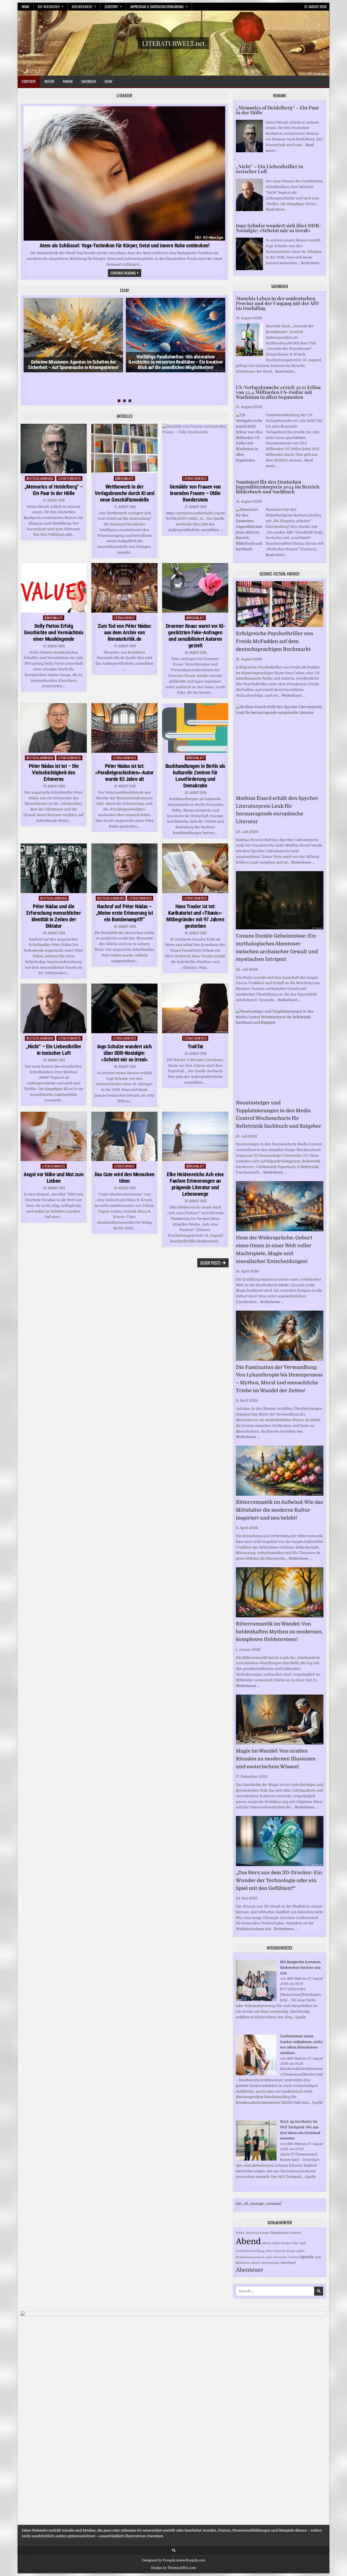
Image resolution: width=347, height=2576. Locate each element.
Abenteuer (250, 2270)
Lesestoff (111, 7)
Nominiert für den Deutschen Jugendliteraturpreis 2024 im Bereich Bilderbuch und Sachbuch (278, 487)
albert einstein (275, 2251)
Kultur (49, 81)
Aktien (256, 2263)
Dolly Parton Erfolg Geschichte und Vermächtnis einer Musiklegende (54, 632)
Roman (68, 81)
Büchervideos (82, 7)
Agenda (307, 2257)
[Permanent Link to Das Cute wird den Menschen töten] (124, 1137)
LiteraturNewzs (69, 478)
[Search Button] (174, 2550)
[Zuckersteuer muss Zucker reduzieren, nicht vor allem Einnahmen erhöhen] (256, 2074)
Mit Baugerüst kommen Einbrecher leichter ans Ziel (300, 1968)
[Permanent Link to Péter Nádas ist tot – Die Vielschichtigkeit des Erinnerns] (54, 728)
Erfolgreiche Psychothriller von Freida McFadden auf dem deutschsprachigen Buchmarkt (274, 641)
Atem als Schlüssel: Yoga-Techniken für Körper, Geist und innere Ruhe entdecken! (125, 245)
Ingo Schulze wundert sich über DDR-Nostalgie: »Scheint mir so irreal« (125, 1053)
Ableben (296, 2233)
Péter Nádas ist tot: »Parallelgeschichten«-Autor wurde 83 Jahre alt (124, 773)
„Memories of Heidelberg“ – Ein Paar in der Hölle (54, 490)
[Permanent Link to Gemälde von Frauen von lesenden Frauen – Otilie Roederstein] (195, 449)
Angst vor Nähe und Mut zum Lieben (54, 1178)
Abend (248, 2242)
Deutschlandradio (40, 478)
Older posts (210, 1263)
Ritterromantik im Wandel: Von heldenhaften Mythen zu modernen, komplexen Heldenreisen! (279, 1632)
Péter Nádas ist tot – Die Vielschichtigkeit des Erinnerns (54, 773)
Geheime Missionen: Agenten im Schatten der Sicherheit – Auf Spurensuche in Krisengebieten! (73, 365)
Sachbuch (89, 81)
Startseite (29, 81)
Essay (108, 81)
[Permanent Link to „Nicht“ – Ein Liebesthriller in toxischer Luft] (54, 1008)
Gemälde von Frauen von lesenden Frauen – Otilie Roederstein (195, 493)
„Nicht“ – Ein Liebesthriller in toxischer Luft (54, 1050)
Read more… (276, 209)
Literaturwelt (124, 618)
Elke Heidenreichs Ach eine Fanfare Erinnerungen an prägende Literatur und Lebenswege (195, 1184)
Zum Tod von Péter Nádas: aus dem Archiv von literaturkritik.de (125, 632)
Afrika (240, 2233)
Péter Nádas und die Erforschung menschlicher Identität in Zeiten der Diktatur (54, 916)
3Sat (295, 2243)
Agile (269, 2257)
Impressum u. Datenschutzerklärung (157, 7)
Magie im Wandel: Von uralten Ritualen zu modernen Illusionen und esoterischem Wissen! (276, 1759)
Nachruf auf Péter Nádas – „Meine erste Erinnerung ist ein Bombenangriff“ (125, 913)
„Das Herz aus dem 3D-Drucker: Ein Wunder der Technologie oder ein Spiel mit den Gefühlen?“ (279, 1880)
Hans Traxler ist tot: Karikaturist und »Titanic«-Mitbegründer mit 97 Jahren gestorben (195, 916)
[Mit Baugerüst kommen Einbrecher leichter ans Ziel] (256, 2000)
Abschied (288, 2263)
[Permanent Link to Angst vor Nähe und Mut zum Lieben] (54, 1137)
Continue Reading (126, 273)
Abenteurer (280, 2233)
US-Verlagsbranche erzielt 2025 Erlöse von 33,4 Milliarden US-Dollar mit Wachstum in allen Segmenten (279, 392)
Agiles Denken (282, 2243)
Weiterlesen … (293, 695)
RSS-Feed (294, 1979)
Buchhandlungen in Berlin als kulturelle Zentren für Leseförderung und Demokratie (195, 776)
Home (25, 7)
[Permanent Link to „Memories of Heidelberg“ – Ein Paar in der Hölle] (54, 449)
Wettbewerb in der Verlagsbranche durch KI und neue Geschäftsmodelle (125, 493)
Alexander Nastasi (286, 2257)
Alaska (291, 2251)
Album (266, 2243)
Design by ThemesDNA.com (173, 2568)
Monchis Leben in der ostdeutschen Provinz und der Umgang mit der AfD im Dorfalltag (277, 303)
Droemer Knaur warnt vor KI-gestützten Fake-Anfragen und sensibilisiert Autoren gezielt (195, 636)
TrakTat (195, 1046)
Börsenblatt (124, 478)
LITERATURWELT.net (173, 43)
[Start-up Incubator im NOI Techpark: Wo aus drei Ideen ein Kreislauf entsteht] (256, 2159)
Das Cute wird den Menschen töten (125, 1178)
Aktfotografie (270, 2263)
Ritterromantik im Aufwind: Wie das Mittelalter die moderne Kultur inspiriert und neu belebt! (279, 1510)
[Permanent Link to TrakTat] (195, 1008)
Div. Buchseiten (49, 7)
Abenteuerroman (257, 2233)
